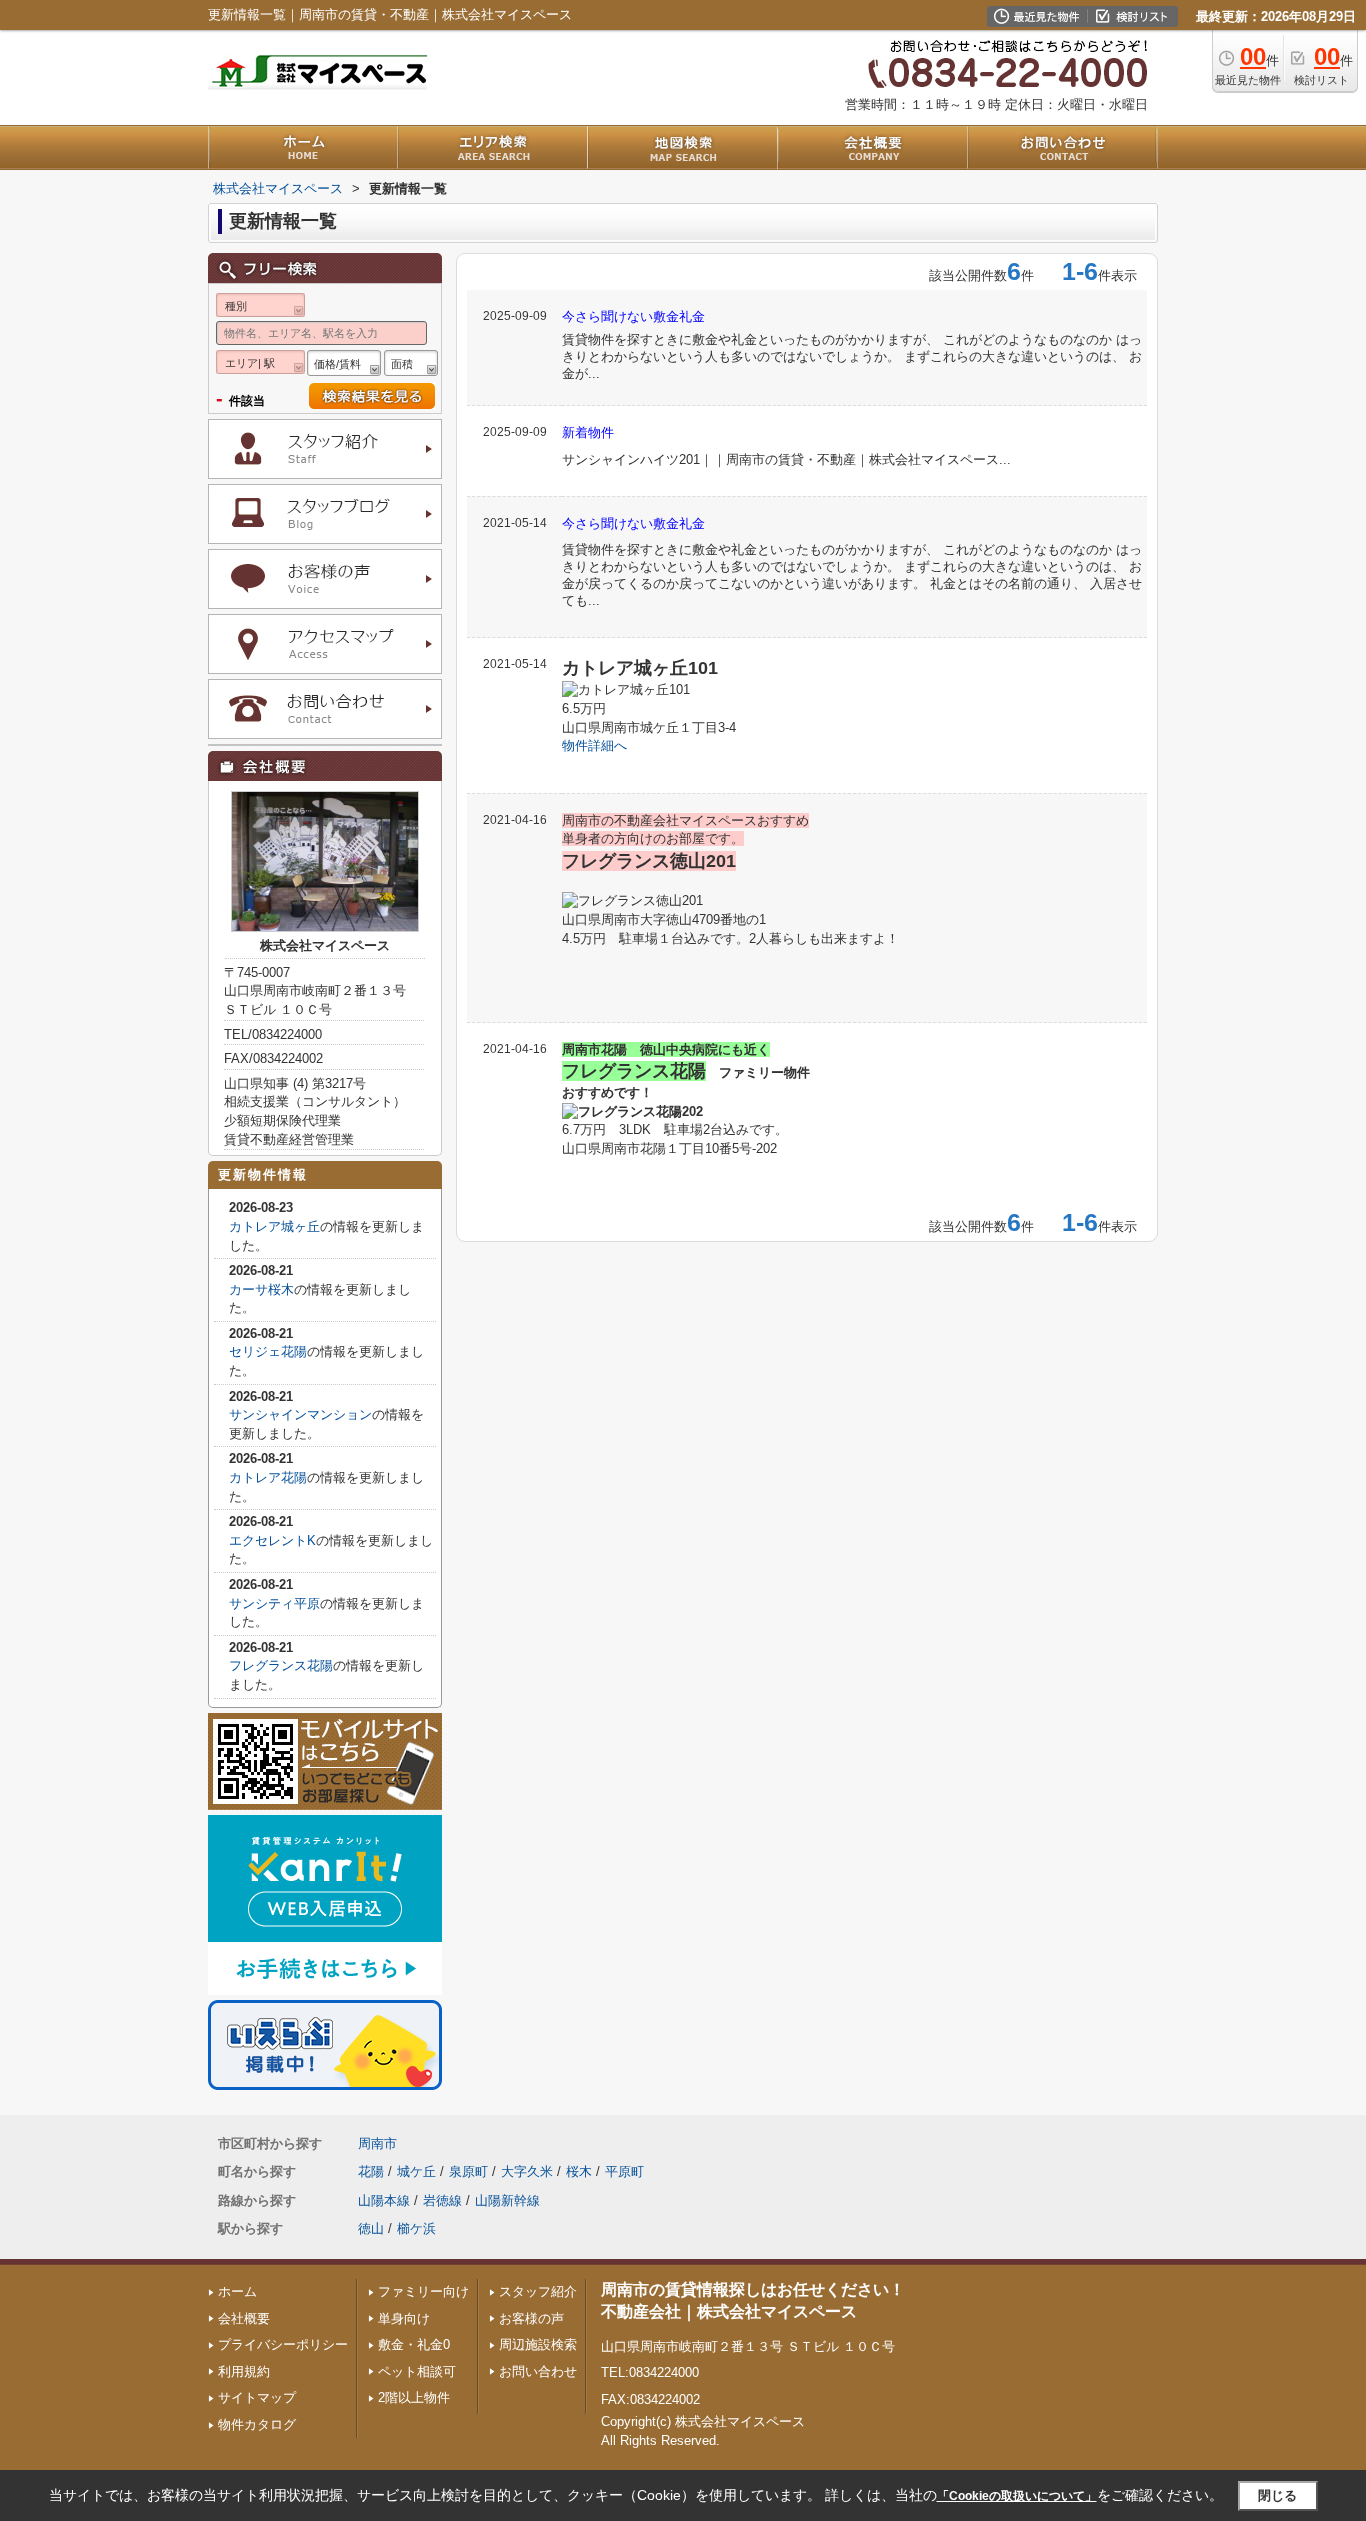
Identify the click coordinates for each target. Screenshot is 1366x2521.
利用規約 (244, 2371)
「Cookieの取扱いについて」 (1017, 2496)
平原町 (624, 2171)
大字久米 (527, 2171)
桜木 (579, 2171)
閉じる (1277, 2495)
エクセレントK (272, 1540)
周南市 (377, 2143)
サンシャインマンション (300, 1414)
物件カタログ (257, 2424)
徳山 (371, 2228)
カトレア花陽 (268, 1477)
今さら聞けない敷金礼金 (633, 316)
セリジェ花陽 (268, 1351)
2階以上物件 (414, 2397)
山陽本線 (384, 2200)
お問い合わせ (538, 2371)
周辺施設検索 (538, 2344)
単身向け (404, 2318)
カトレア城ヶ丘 (274, 1226)
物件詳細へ (594, 745)
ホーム (237, 2291)
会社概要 (244, 2318)
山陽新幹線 (507, 2200)
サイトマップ (257, 2397)
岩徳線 (442, 2200)
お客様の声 (531, 2318)
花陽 (371, 2171)
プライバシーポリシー (283, 2344)
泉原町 (468, 2171)
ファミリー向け (423, 2291)
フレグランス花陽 (281, 1665)
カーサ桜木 (261, 1289)
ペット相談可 (417, 2371)
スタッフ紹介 (538, 2291)
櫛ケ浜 (416, 2228)
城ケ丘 (416, 2171)
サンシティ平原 (274, 1603)
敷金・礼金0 (414, 2344)
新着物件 (588, 432)
